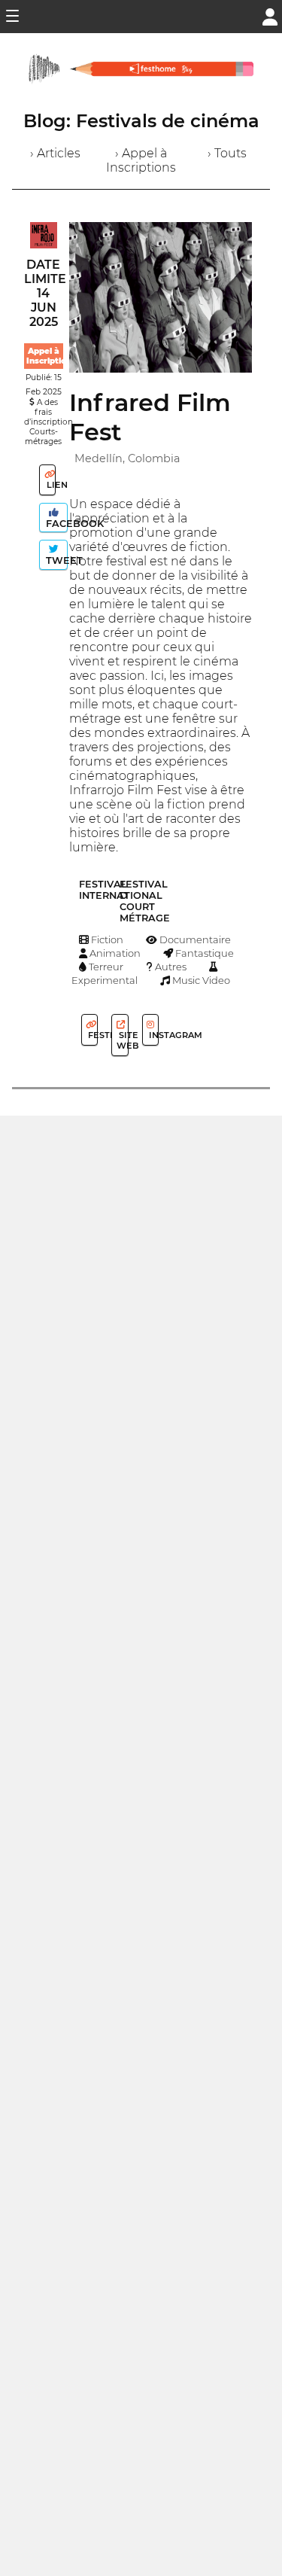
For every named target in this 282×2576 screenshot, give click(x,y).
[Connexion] (270, 15)
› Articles (55, 153)
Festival (92, 1035)
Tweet (55, 560)
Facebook (55, 524)
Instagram (153, 1035)
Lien (50, 485)
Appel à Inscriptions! (52, 356)
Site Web (122, 1040)
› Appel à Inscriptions (141, 160)
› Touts (227, 153)
